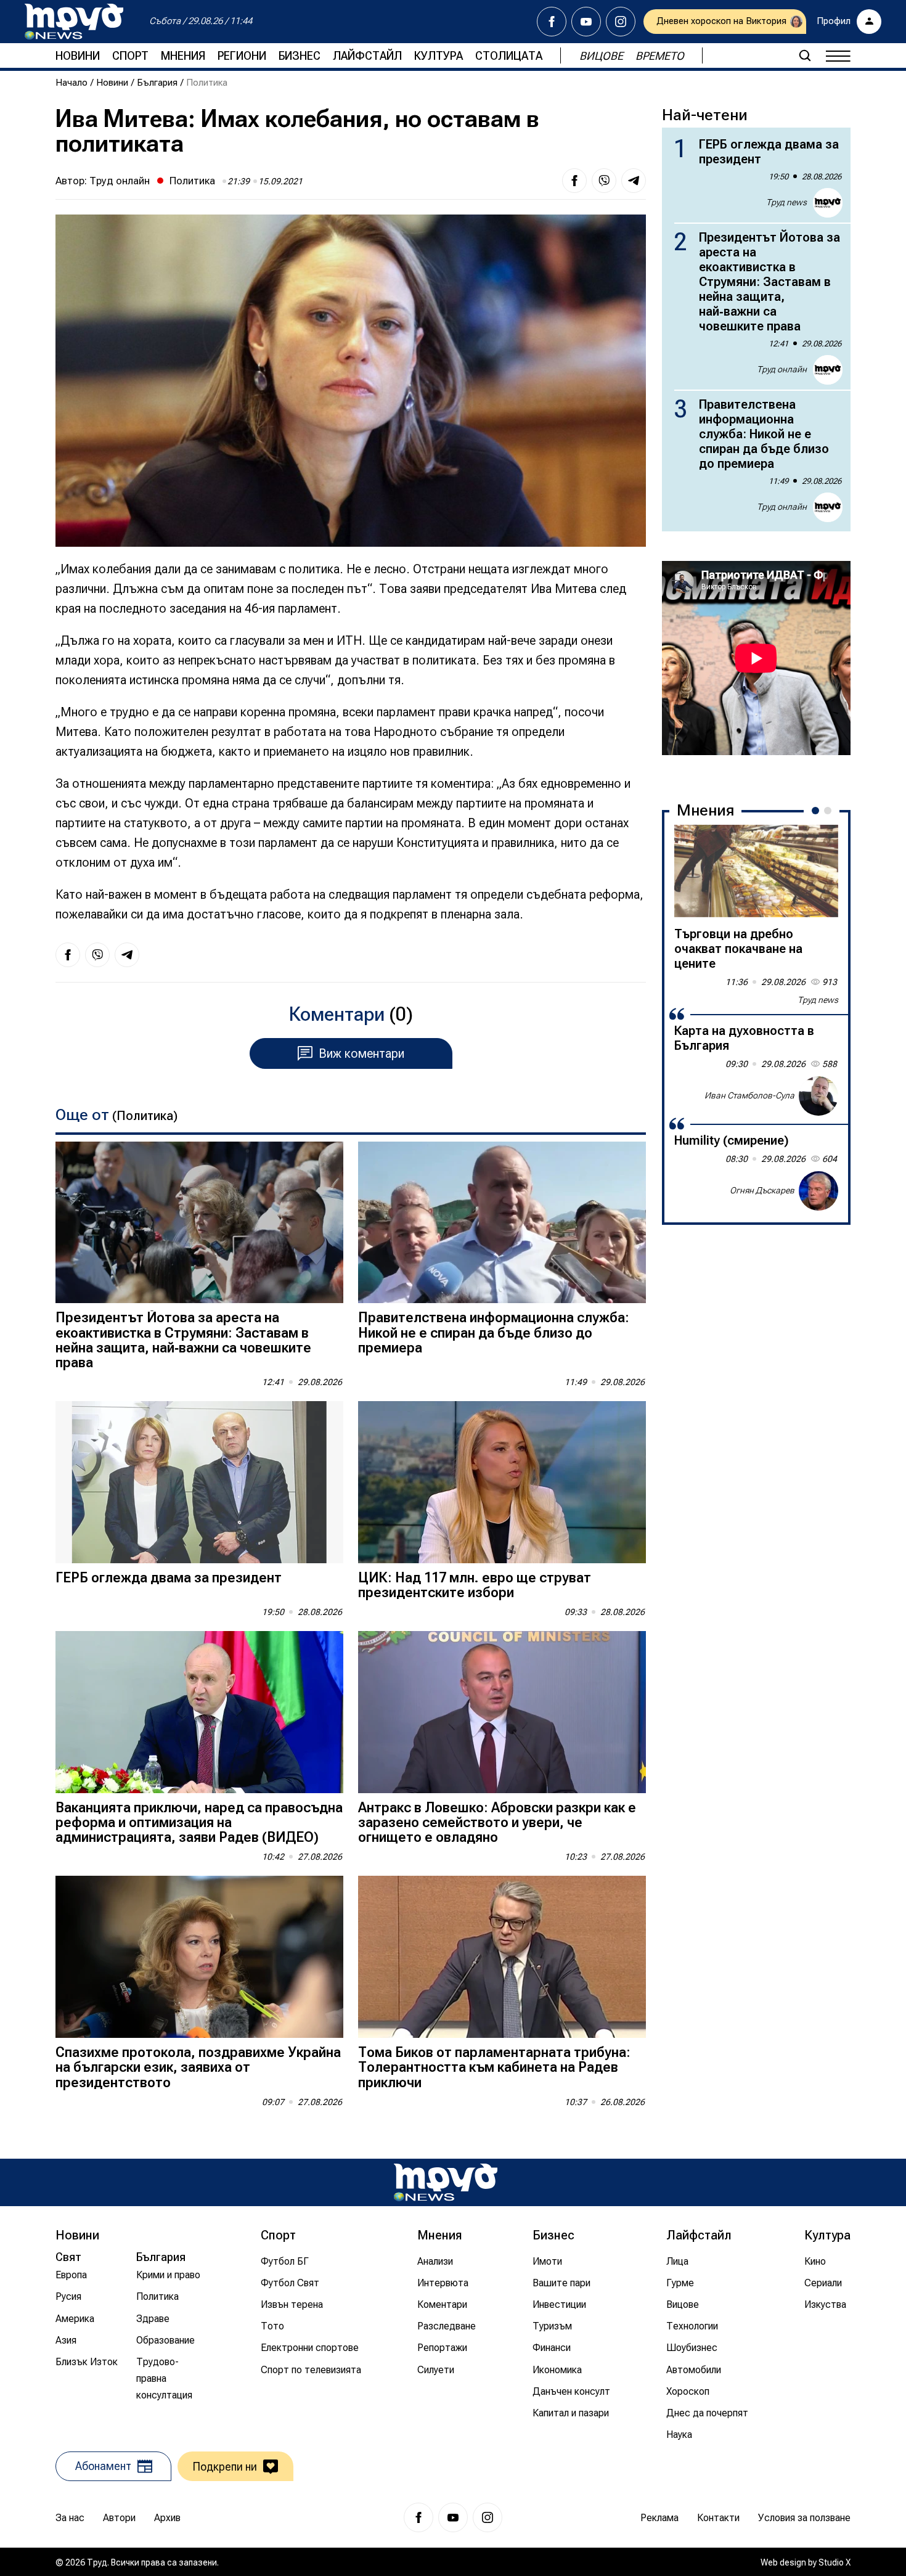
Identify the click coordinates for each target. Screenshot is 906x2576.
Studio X (835, 2562)
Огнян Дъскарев (762, 1190)
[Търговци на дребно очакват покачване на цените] (756, 871)
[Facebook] (552, 22)
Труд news (786, 202)
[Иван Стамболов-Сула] (818, 1096)
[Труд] (446, 2182)
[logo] (74, 22)
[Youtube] (586, 22)
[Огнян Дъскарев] (818, 1191)
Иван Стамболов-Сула (749, 1095)
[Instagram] (621, 22)
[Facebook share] (574, 181)
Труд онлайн (120, 181)
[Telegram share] (634, 181)
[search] (805, 55)
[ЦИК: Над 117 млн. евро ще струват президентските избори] (502, 1482)
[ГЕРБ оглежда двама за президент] (199, 1482)
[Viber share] (604, 181)
